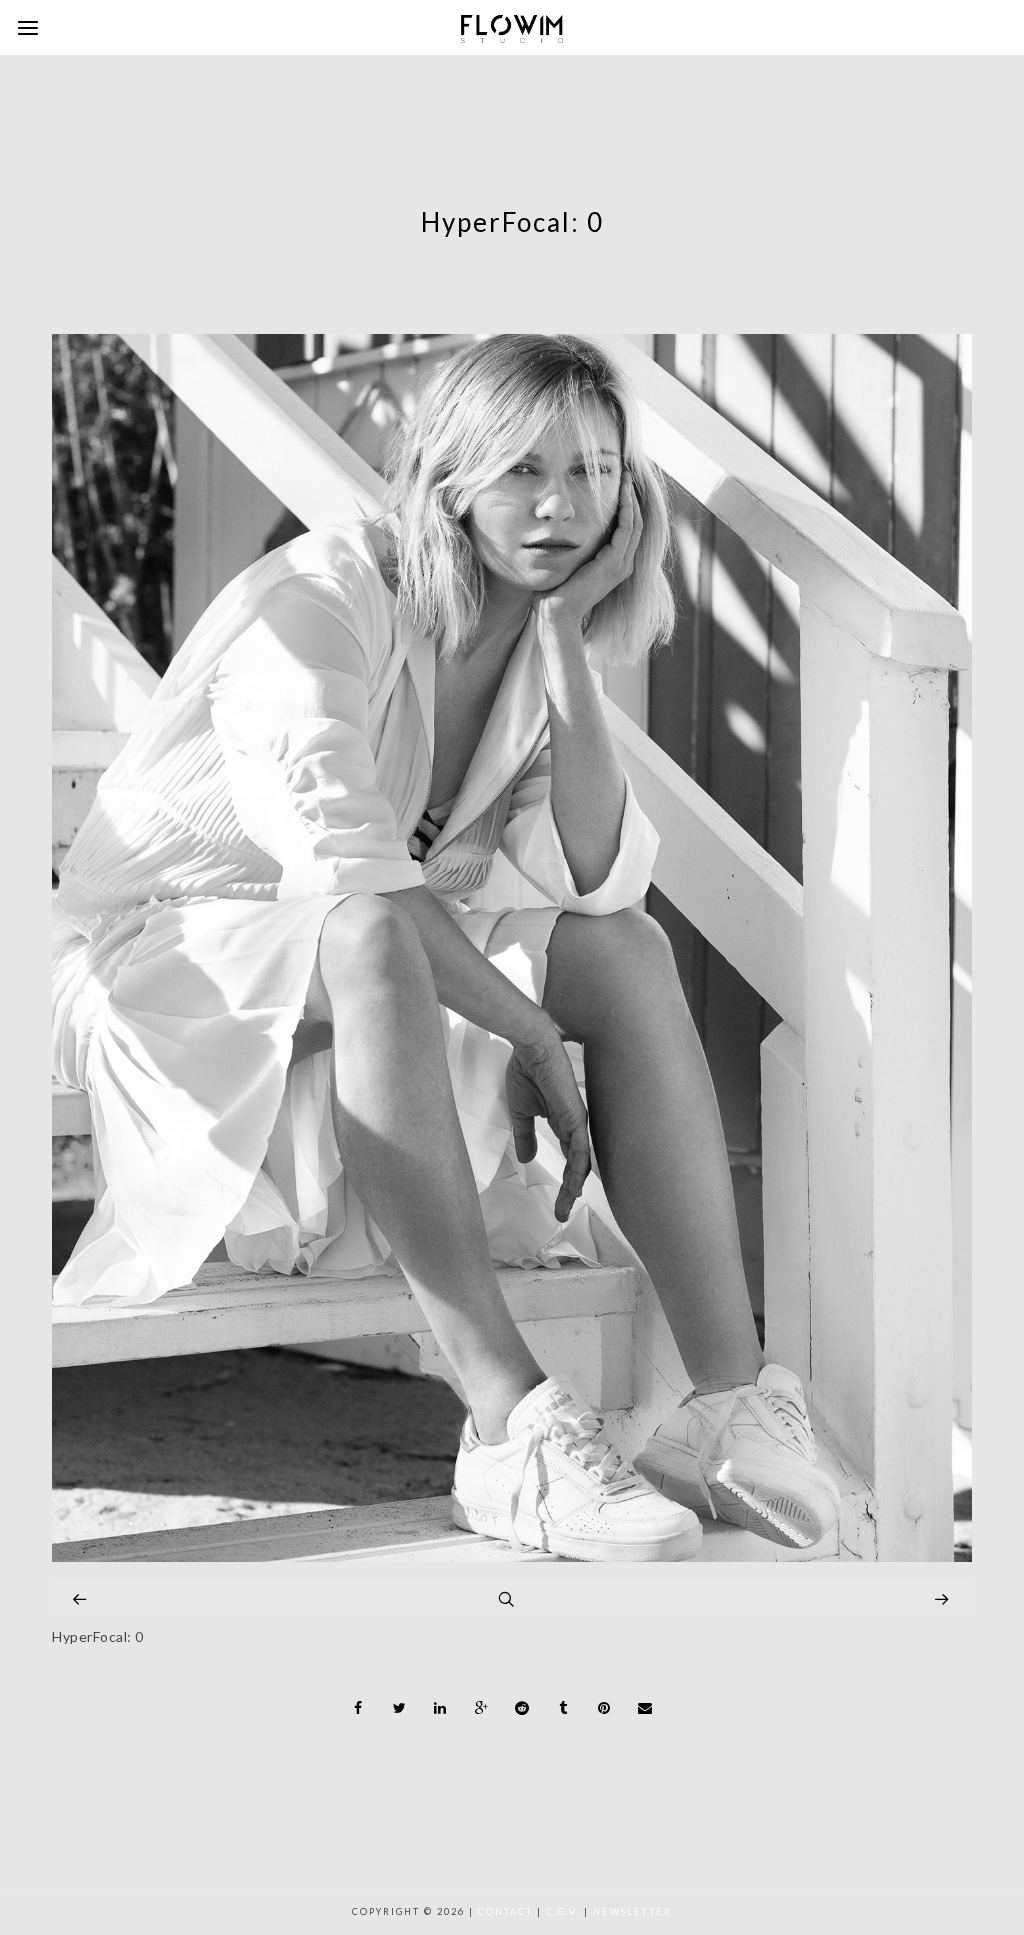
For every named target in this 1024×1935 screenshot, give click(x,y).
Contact (505, 1911)
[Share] (359, 1708)
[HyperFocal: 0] (512, 1556)
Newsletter (632, 1911)
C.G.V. (563, 1911)
